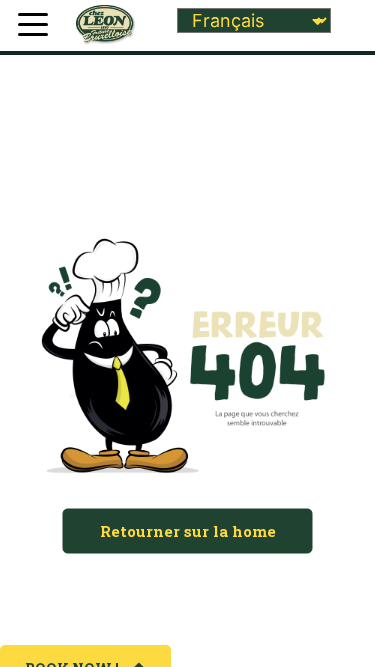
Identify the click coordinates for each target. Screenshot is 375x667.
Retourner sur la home (188, 531)
